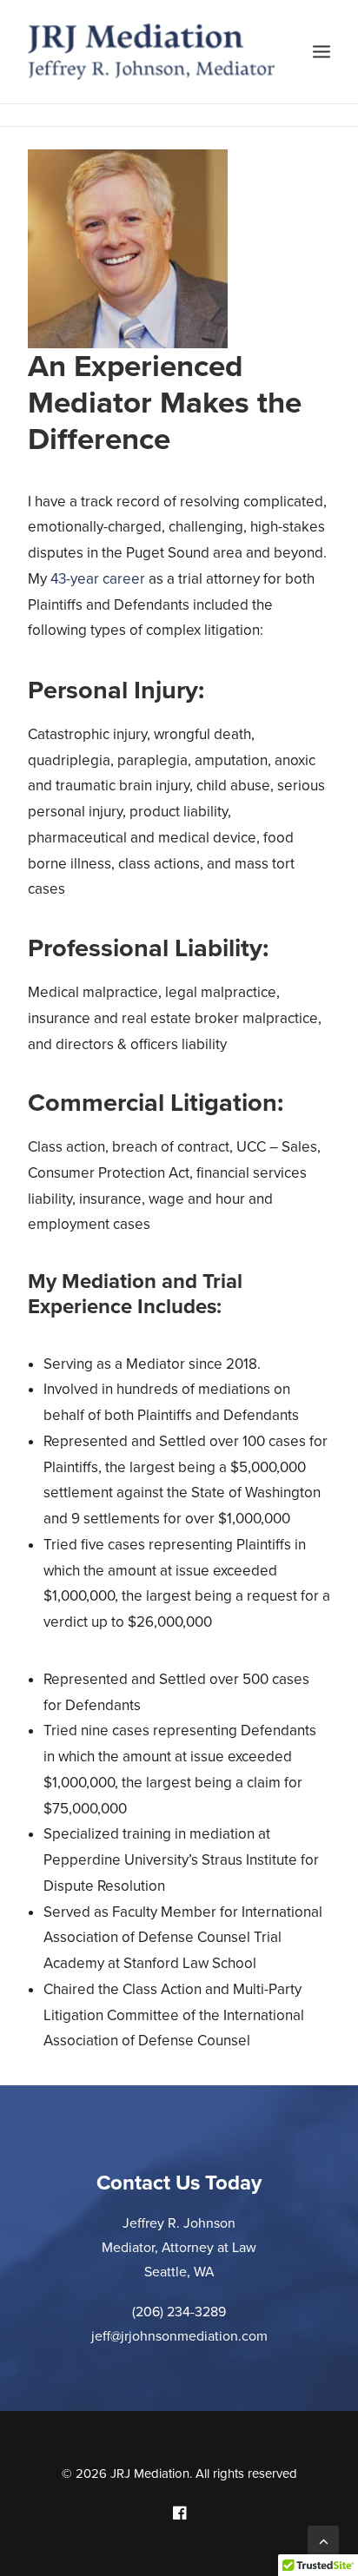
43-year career (98, 579)
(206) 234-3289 (179, 2312)
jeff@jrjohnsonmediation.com (179, 2336)
